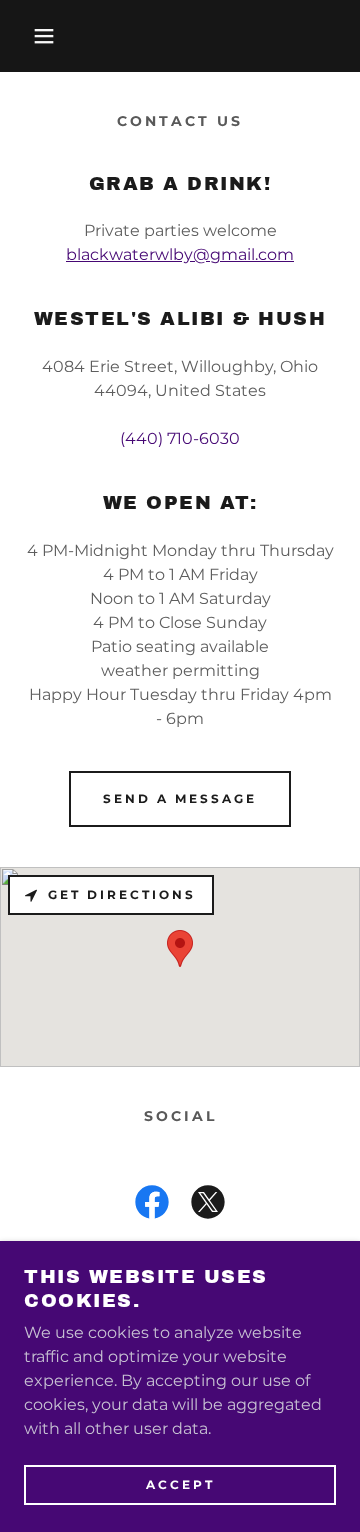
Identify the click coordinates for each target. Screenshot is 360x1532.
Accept (180, 1484)
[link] (152, 1206)
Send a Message (180, 798)
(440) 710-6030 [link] (180, 438)
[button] (29, 36)
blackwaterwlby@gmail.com (180, 254)
